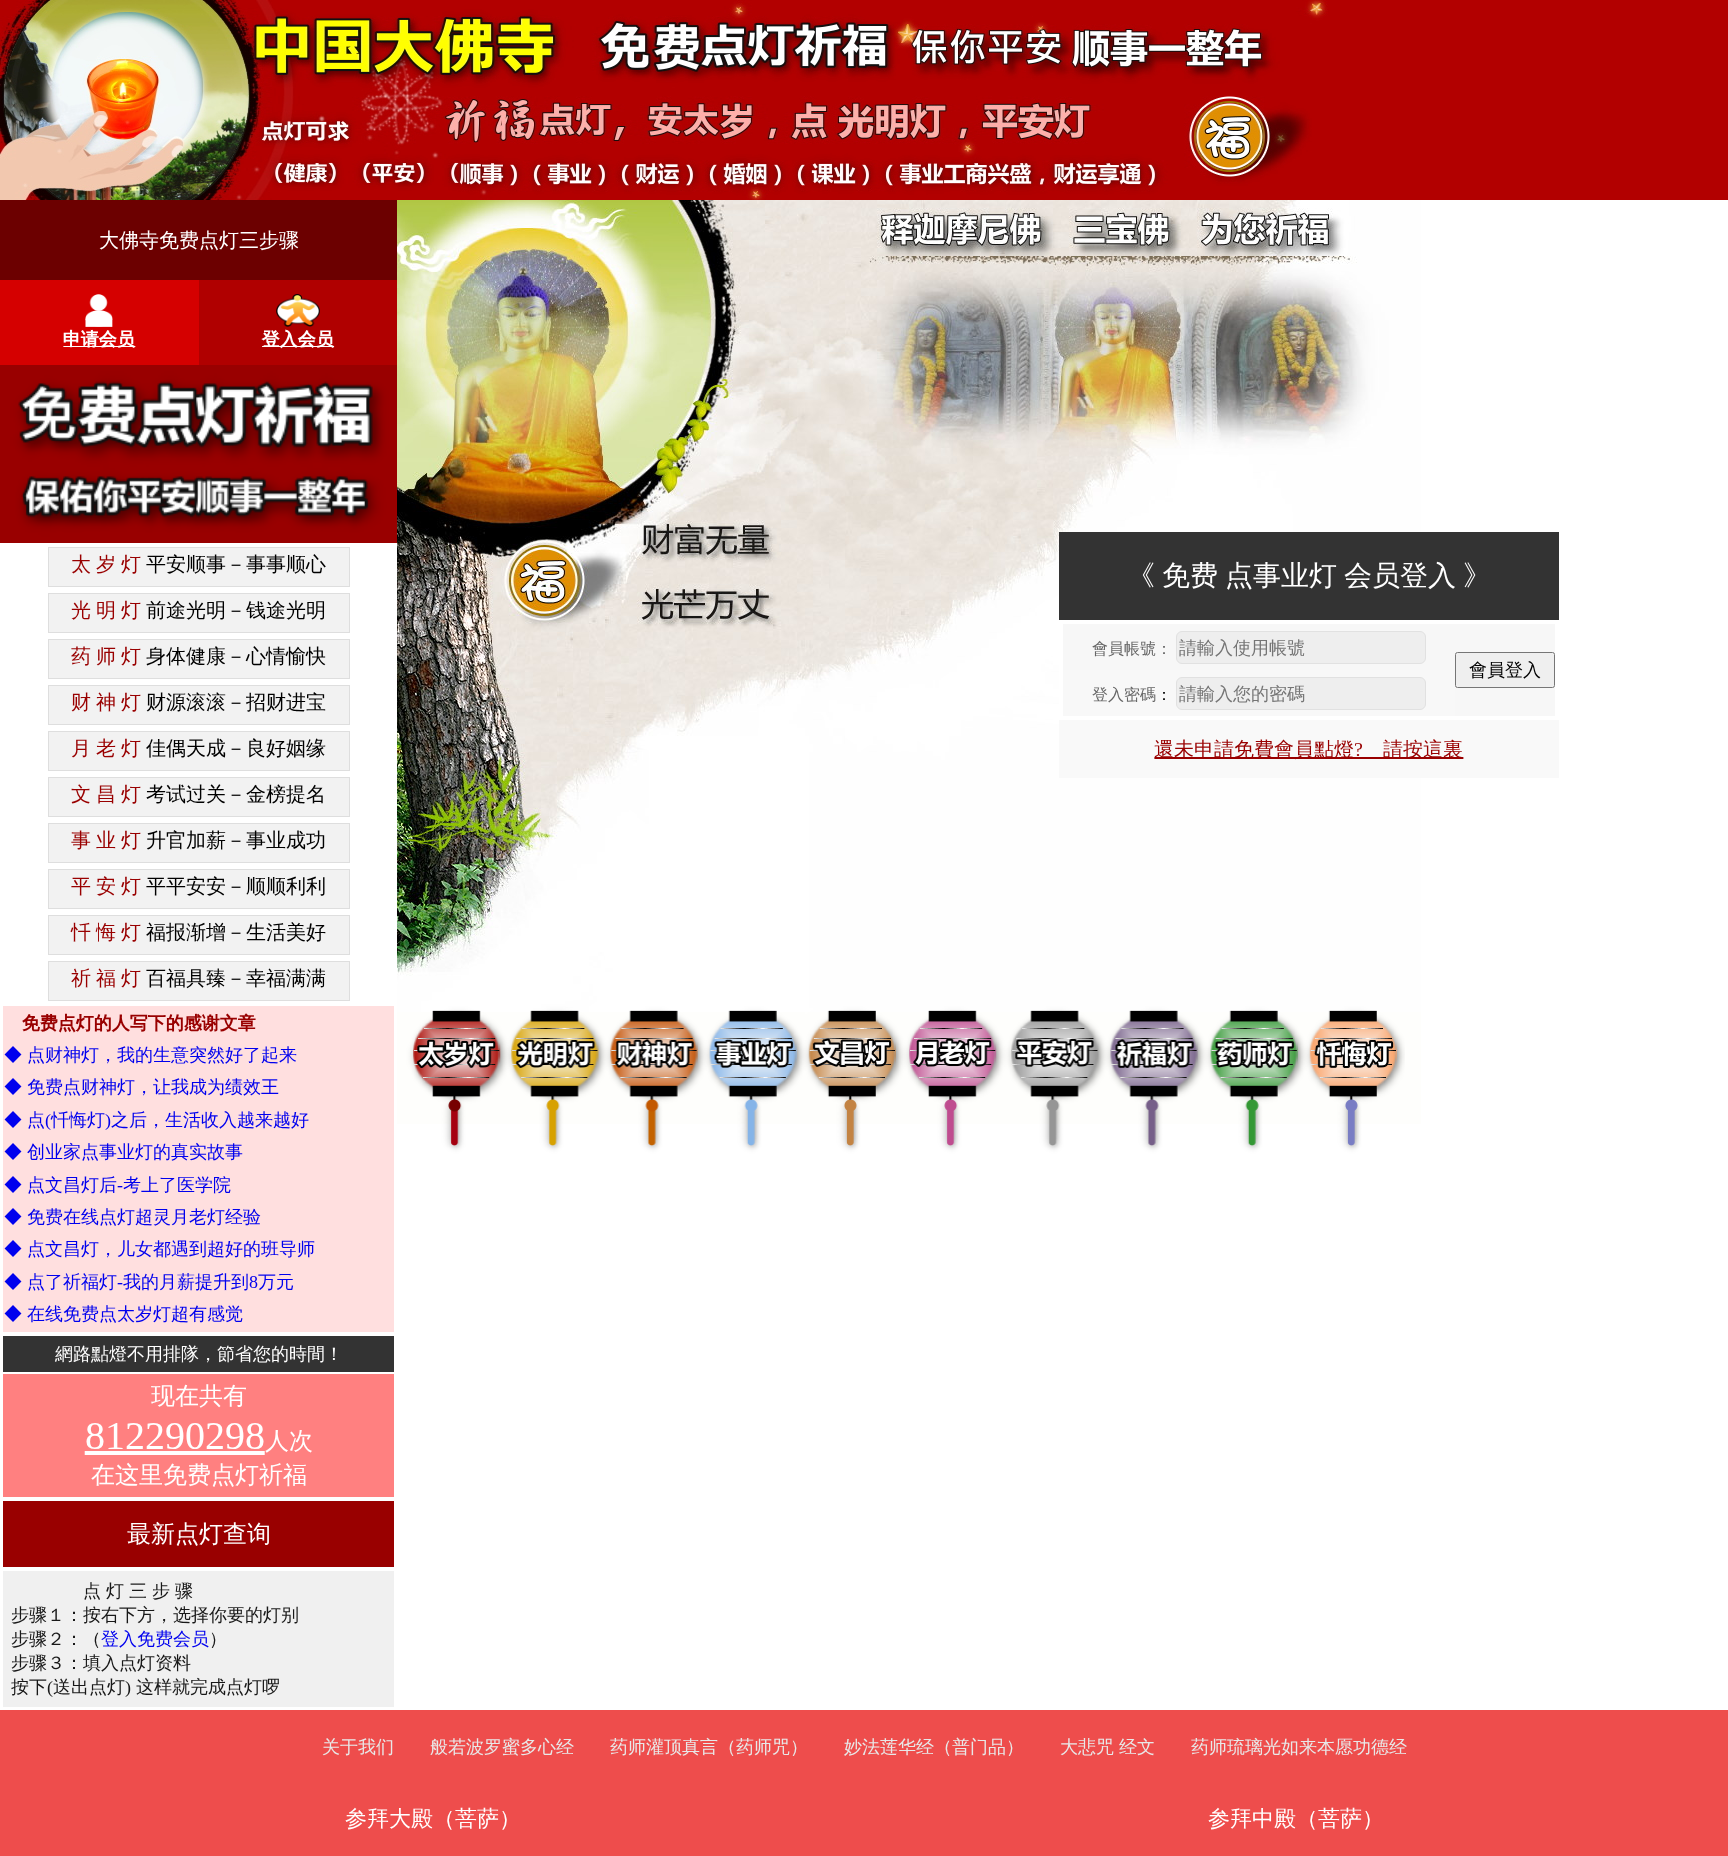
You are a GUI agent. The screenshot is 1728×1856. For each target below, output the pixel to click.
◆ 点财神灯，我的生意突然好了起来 (150, 1055)
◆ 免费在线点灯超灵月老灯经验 (132, 1217)
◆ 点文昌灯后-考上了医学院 (117, 1185)
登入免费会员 (155, 1639)
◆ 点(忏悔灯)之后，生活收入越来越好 (156, 1120)
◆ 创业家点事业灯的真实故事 (123, 1152)
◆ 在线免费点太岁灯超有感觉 (123, 1314)
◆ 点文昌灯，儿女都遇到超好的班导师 (159, 1249)
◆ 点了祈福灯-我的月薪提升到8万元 (149, 1282)
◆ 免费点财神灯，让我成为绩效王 (141, 1087)
